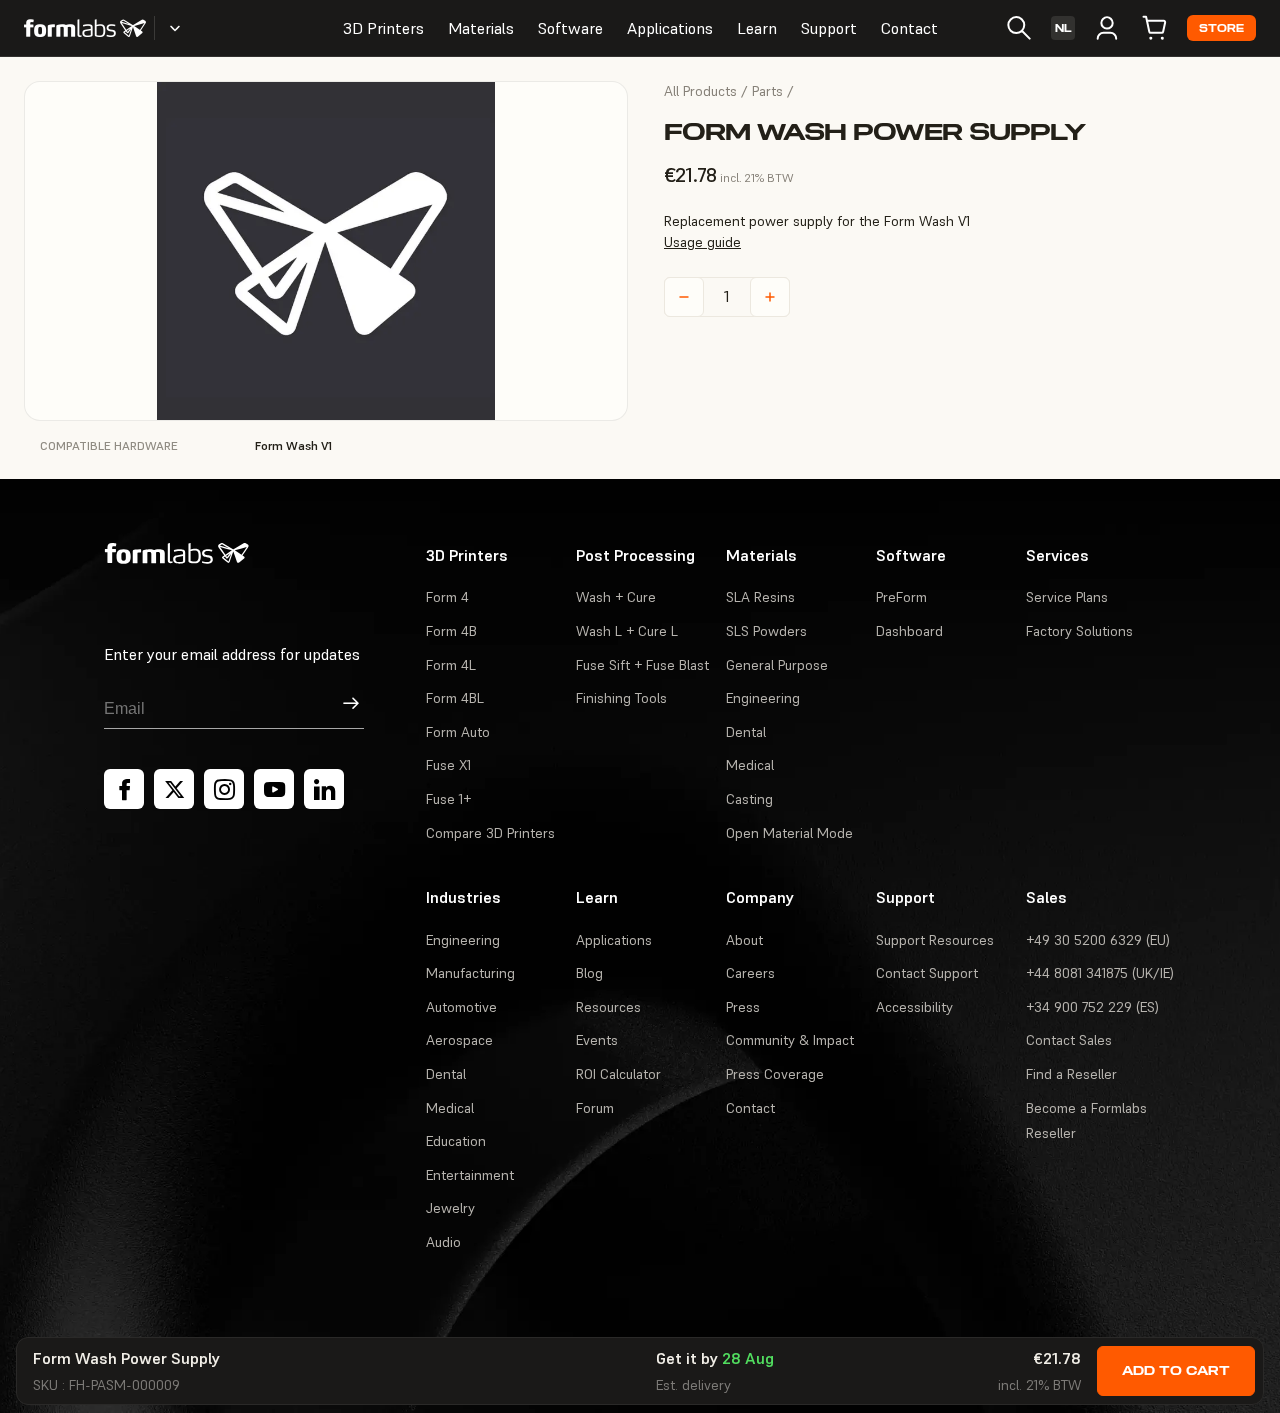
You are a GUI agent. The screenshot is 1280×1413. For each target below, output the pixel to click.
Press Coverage (775, 1074)
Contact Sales (1069, 1040)
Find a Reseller (1071, 1074)
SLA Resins (760, 597)
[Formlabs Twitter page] (174, 789)
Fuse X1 (448, 765)
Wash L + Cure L (627, 631)
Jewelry (450, 1208)
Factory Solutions (1079, 631)
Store (1221, 28)
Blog (589, 973)
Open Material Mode (789, 833)
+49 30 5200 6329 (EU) (1098, 940)
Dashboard (909, 631)
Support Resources (935, 940)
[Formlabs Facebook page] (124, 789)
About (744, 940)
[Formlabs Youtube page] (274, 789)
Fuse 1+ (448, 799)
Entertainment (470, 1175)
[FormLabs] (85, 28)
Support (829, 28)
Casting (749, 799)
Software (570, 28)
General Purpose (777, 665)
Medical (750, 765)
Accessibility (914, 1007)
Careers (750, 973)
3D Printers (383, 28)
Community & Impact (790, 1040)
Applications (670, 28)
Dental (746, 732)
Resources (608, 1007)
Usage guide (702, 242)
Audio (443, 1242)
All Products (700, 91)
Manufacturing (470, 973)
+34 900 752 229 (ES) (1092, 1007)
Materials (481, 28)
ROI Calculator (618, 1074)
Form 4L (451, 665)
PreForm (901, 597)
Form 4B (451, 631)
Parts (767, 91)
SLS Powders (766, 631)
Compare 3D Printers (490, 833)
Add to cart (1176, 1370)
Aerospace (459, 1040)
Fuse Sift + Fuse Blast (642, 665)
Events (597, 1040)
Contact (909, 28)
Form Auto (458, 732)
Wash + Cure (616, 597)
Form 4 (447, 597)
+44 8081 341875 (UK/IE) (1100, 973)
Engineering (763, 698)
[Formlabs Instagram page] (224, 789)
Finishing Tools (621, 698)
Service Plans (1067, 597)
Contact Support (927, 973)
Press (743, 1007)
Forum (595, 1108)
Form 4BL (455, 698)
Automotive (461, 1007)
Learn (757, 28)
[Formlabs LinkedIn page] (324, 789)
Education (456, 1141)
